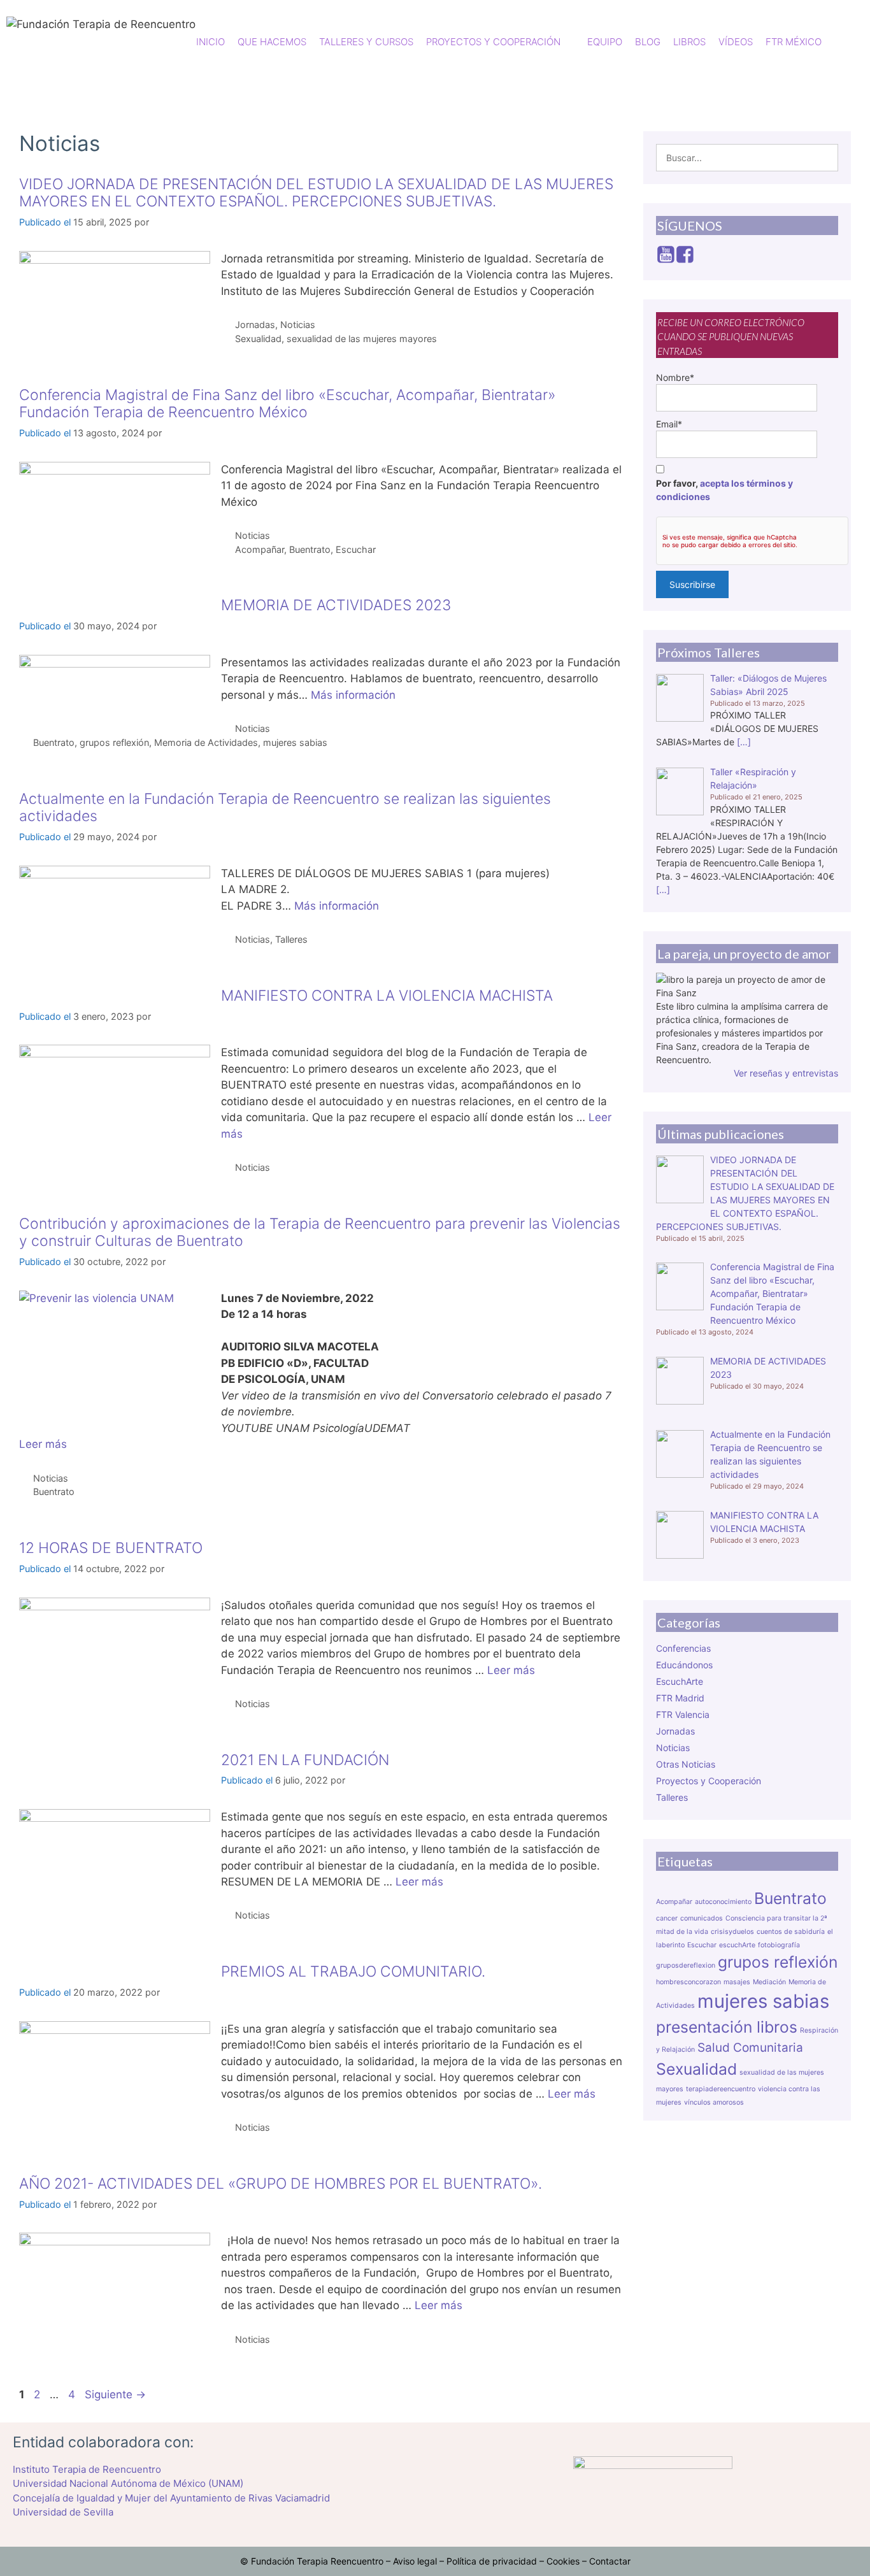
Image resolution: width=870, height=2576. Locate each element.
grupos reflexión (114, 742)
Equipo (605, 42)
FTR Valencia (683, 1714)
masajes (737, 1982)
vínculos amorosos (714, 2102)
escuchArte (737, 1945)
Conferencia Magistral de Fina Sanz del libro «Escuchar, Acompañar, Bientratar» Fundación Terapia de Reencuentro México (287, 404)
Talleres (291, 939)
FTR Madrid (680, 1698)
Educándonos (684, 1665)
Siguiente (115, 2394)
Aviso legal (415, 2561)
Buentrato (310, 549)
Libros (689, 42)
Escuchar (356, 549)
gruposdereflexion (686, 1965)
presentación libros (727, 2027)
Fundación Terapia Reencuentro (317, 2561)
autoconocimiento (723, 1902)
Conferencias (683, 1648)
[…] (744, 742)
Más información (353, 695)
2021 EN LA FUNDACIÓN (305, 1760)
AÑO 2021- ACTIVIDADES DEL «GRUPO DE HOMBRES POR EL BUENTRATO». (281, 2184)
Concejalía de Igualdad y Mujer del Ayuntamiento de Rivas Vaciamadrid (171, 2498)
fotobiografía (779, 1945)
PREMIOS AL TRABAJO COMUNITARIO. (353, 1971)
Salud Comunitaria (750, 2048)
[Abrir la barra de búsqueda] (854, 42)
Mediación (769, 1982)
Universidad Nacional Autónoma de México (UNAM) (128, 2483)
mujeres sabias (295, 742)
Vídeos (736, 42)
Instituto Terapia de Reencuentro (87, 2469)
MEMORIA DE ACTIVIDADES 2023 (336, 605)
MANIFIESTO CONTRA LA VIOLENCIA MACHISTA (387, 996)
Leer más (43, 1444)
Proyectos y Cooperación (709, 1781)
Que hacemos (272, 42)
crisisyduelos (732, 1932)
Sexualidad (258, 339)
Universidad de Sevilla (63, 2512)
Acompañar (260, 549)
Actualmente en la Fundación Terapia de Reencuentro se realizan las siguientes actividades (285, 808)
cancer (667, 1918)
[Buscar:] (747, 158)
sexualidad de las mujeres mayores (362, 339)
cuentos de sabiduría (791, 1932)
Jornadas (255, 325)
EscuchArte (680, 1681)
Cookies (563, 2561)
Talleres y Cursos (366, 42)
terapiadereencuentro (721, 2089)
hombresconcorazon (688, 1982)
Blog (648, 42)
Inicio (210, 42)
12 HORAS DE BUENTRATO (111, 1548)
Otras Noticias (686, 1764)
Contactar (610, 2561)
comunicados (702, 1918)
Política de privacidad (492, 2561)
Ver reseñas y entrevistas (786, 1073)
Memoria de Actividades (206, 742)
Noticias (298, 325)
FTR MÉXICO (794, 42)
